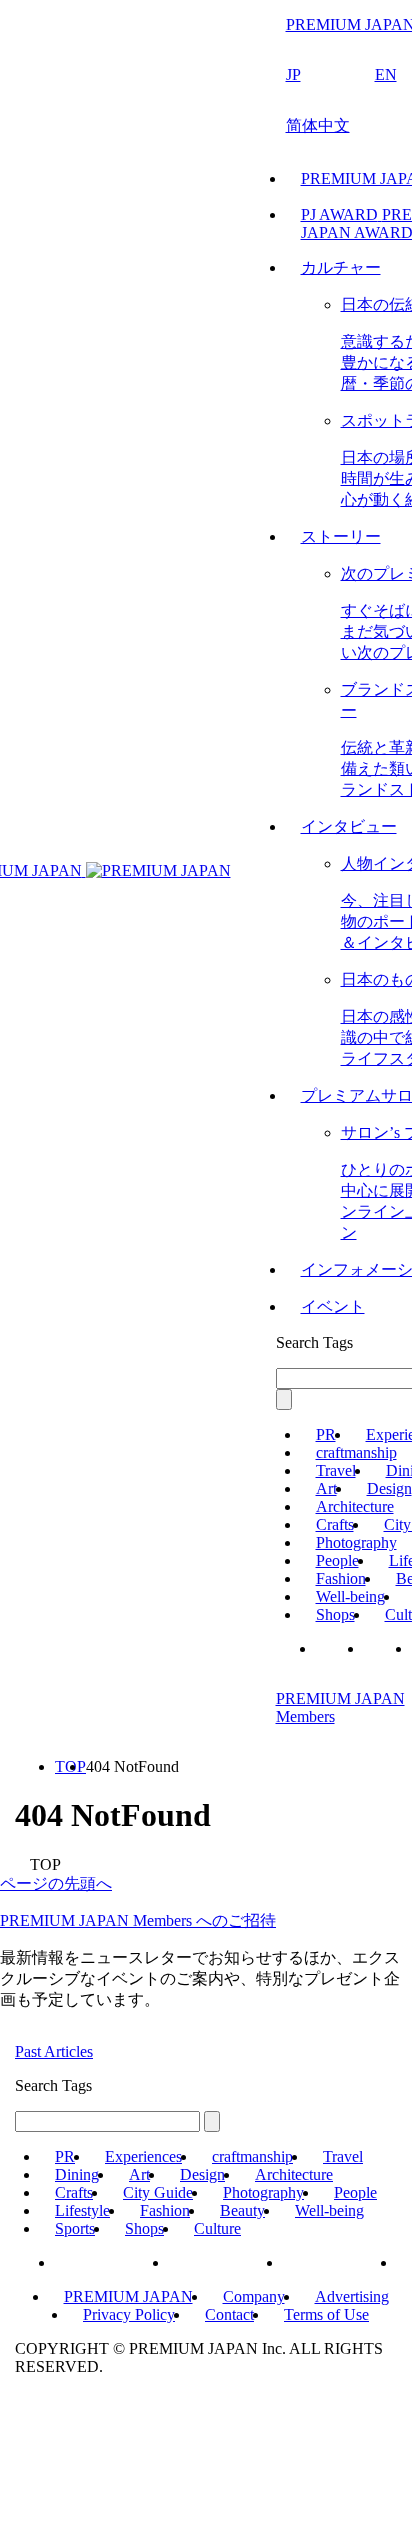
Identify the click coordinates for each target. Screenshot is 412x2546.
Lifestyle (82, 2210)
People (337, 1560)
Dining (77, 2174)
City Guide (158, 2192)
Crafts (335, 1524)
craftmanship (356, 1452)
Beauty (242, 2210)
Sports (75, 2228)
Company (254, 2296)
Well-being (350, 1596)
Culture (217, 2228)
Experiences (143, 2156)
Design (389, 1488)
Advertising (352, 2296)
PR (326, 1434)
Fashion (341, 1578)
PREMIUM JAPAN (128, 2296)
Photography (356, 1542)
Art (326, 1488)
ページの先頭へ (56, 1883)
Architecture (355, 1506)
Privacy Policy (129, 2314)
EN (386, 74)
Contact (229, 2314)
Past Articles (54, 2051)
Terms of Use (326, 2314)
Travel (336, 1470)
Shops (335, 1614)
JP (293, 74)
